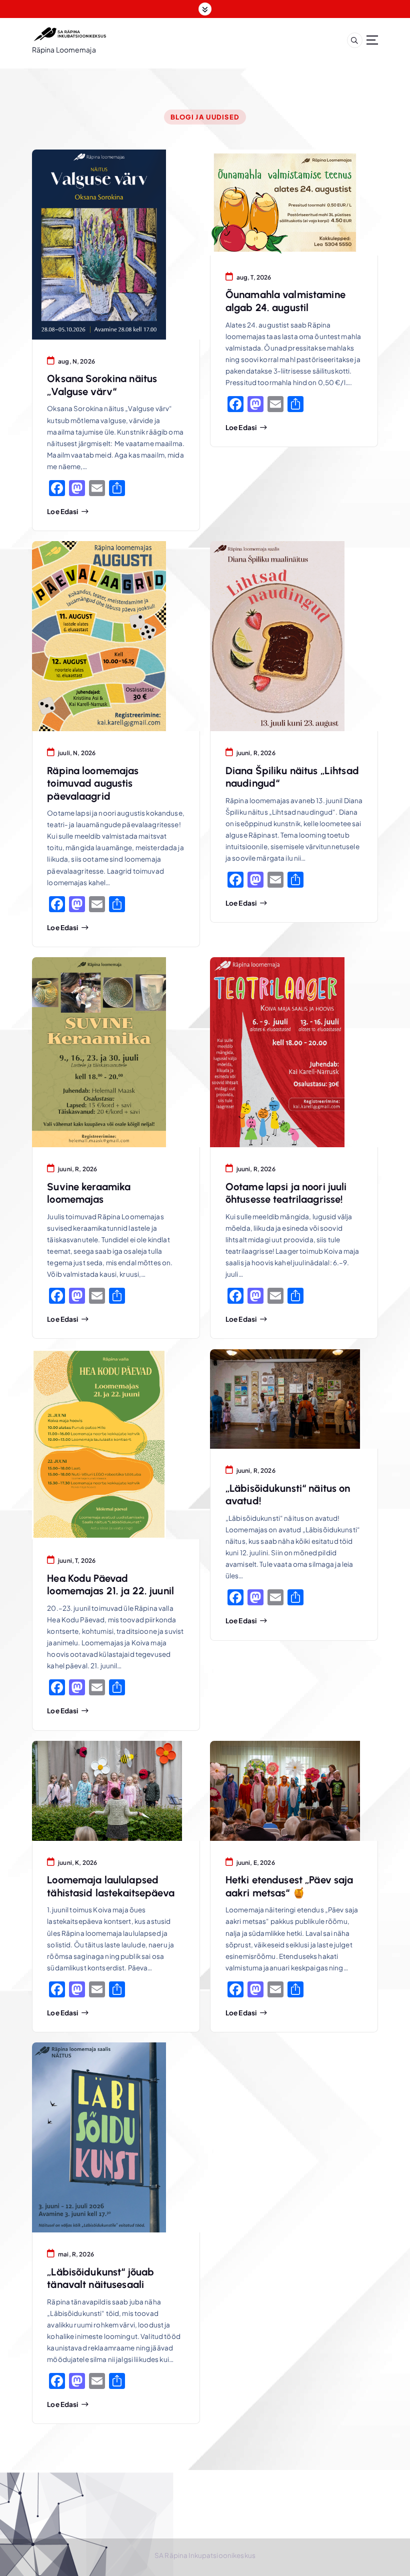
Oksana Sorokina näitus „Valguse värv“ (102, 385)
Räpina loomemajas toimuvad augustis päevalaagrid (93, 783)
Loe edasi (62, 512)
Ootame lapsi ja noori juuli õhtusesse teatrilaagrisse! (286, 1193)
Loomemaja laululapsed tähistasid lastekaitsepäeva (111, 1886)
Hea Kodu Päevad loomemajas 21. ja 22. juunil (110, 1585)
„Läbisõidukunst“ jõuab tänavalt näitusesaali (100, 2278)
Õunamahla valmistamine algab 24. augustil (285, 301)
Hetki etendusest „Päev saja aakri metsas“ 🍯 (289, 1886)
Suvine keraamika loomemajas (89, 1193)
